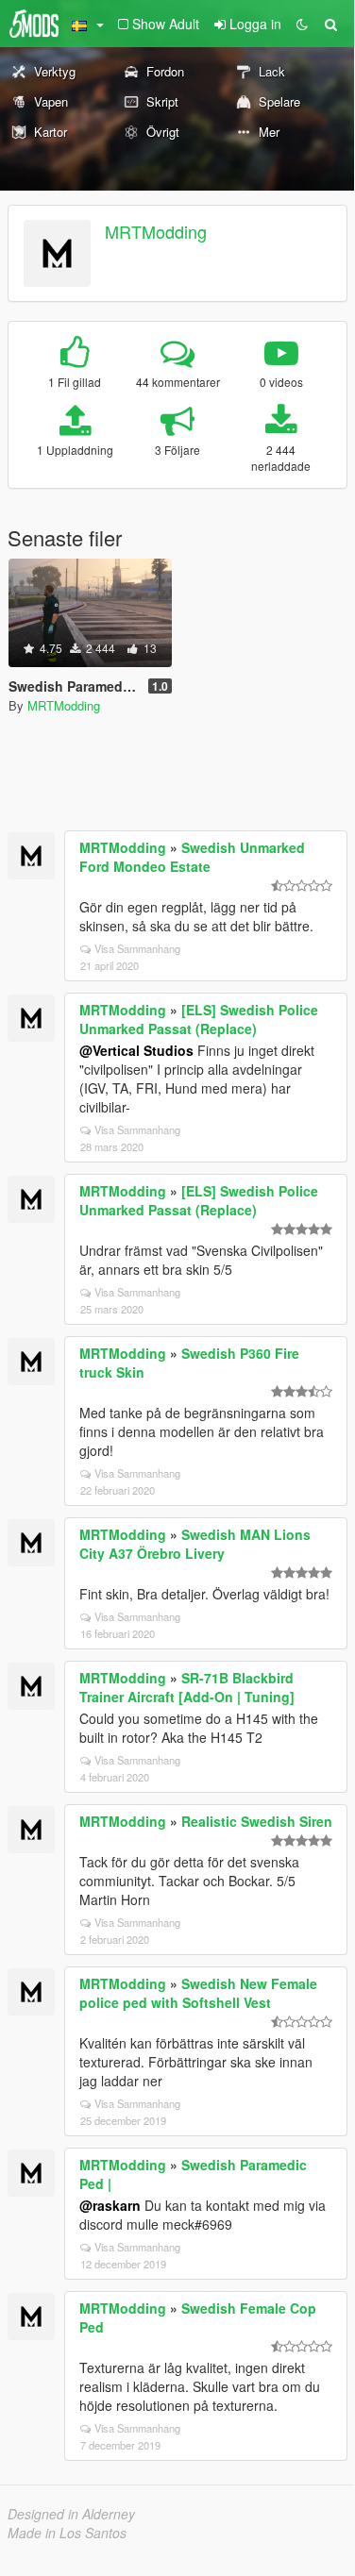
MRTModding (156, 231)
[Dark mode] (302, 24)
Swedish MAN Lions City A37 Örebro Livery (195, 1544)
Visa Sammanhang (137, 948)
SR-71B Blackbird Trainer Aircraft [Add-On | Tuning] (187, 1687)
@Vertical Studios (136, 1050)
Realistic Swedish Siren (257, 1821)
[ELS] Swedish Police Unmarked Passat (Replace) (199, 1019)
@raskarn (110, 2205)
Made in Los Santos (67, 2533)
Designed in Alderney (71, 2514)
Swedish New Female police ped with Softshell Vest (198, 1993)
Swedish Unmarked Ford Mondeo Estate (192, 857)
